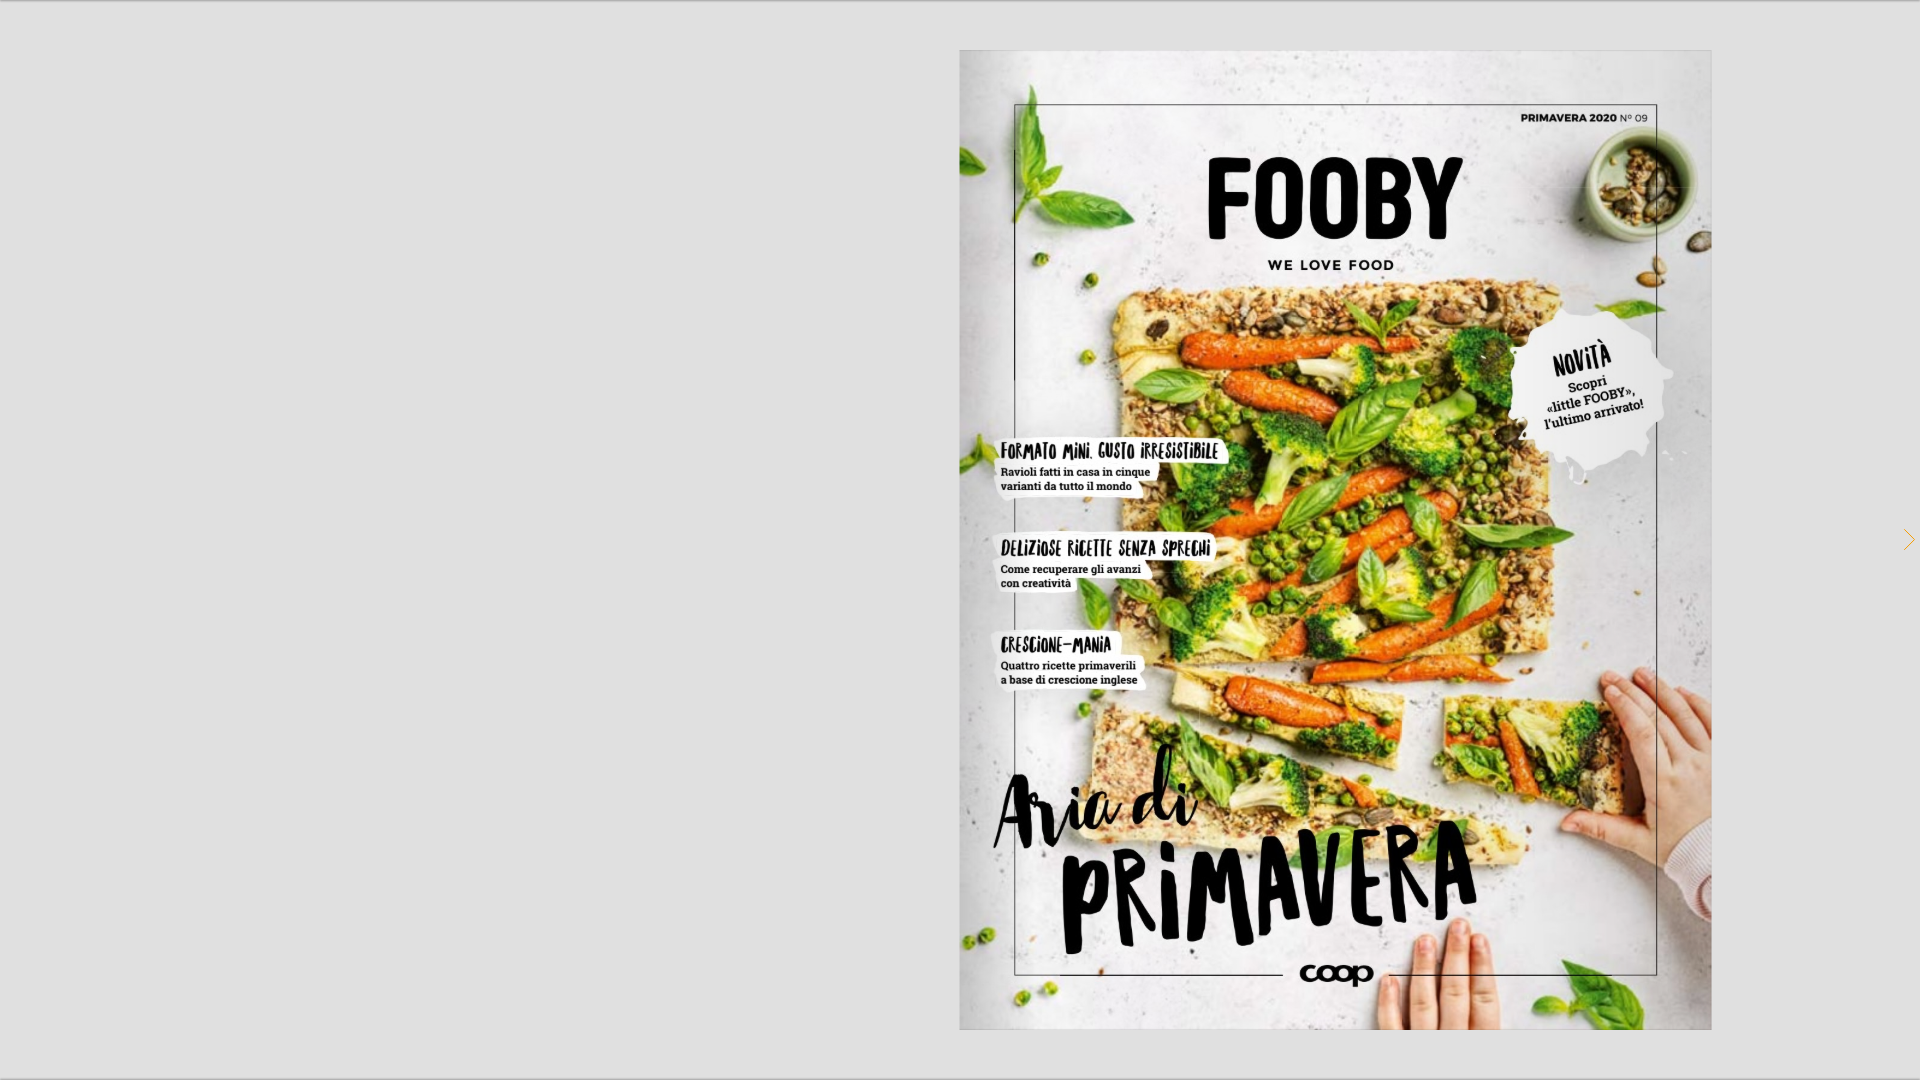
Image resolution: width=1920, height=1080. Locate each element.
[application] (960, 540)
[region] (960, 540)
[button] (1908, 540)
